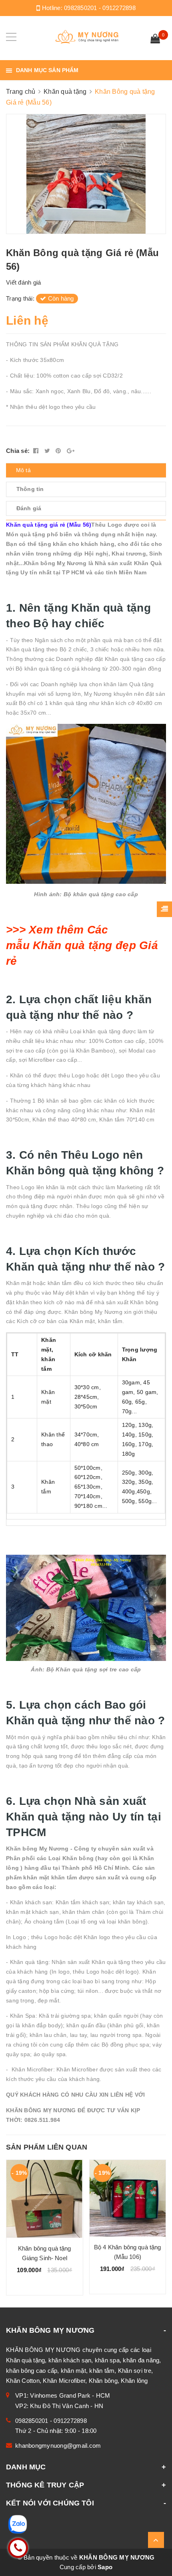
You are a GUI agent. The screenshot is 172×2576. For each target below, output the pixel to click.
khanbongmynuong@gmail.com (58, 2446)
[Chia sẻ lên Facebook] (37, 451)
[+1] (71, 451)
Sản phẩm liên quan (47, 2147)
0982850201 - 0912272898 (100, 8)
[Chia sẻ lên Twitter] (48, 451)
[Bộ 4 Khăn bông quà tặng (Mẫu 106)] (128, 2198)
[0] (155, 40)
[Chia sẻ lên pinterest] (59, 451)
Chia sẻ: (18, 451)
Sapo (105, 2567)
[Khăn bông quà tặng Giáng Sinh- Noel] (45, 2199)
